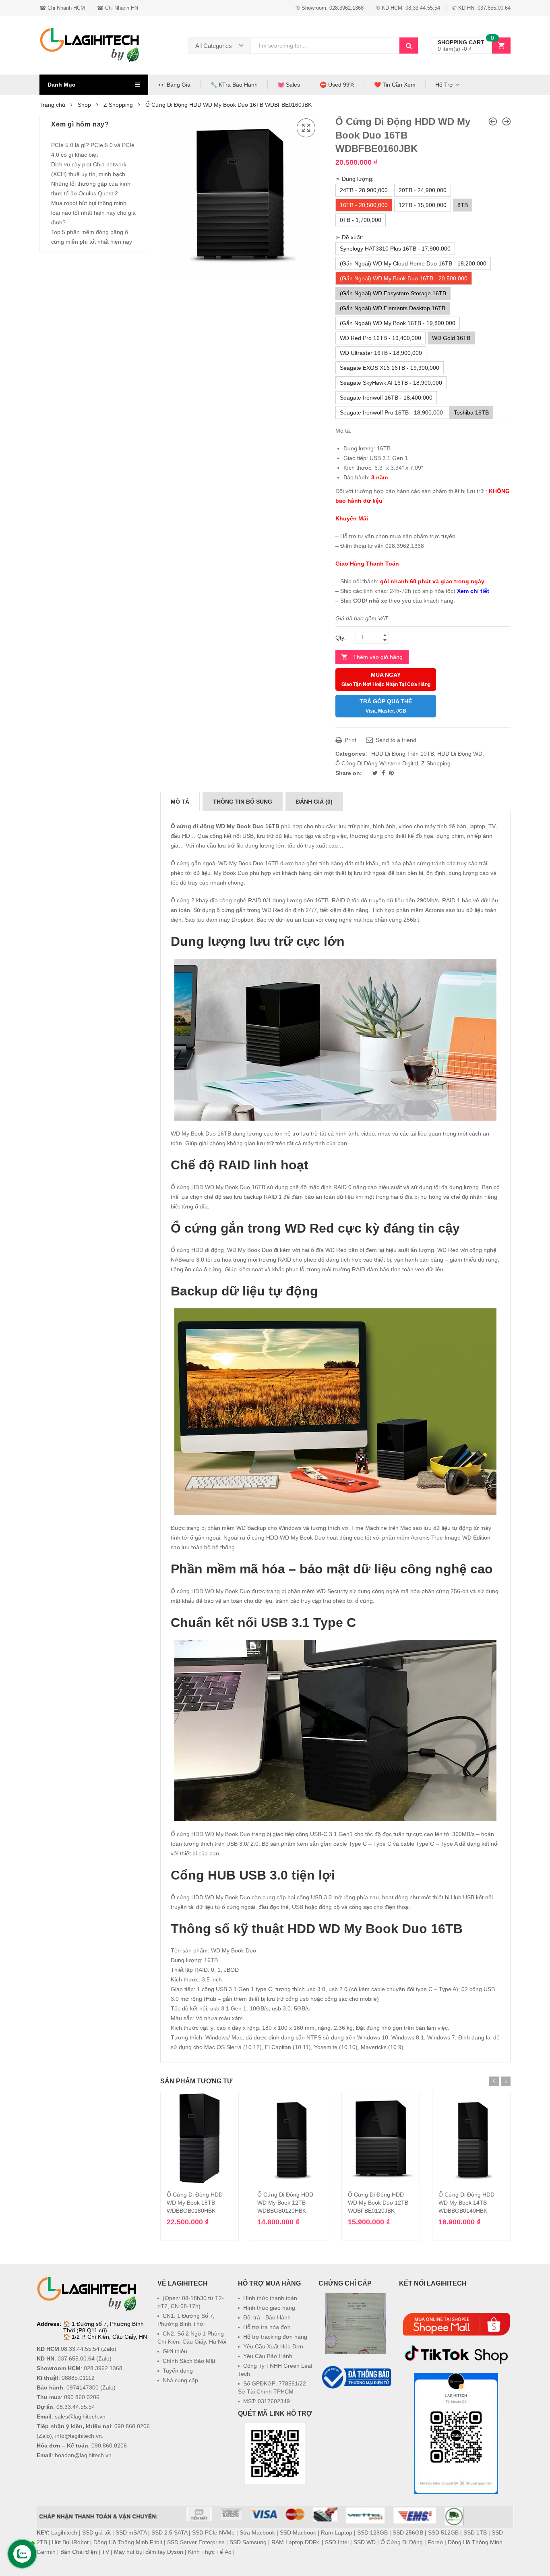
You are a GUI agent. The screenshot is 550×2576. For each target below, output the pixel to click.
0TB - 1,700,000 (361, 220)
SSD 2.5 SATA (169, 2532)
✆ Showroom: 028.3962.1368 (330, 8)
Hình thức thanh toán (270, 2298)
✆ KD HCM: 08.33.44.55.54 (408, 8)
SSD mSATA (131, 2532)
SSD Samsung (248, 2542)
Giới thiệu (175, 2351)
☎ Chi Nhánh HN (118, 8)
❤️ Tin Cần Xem (395, 85)
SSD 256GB (408, 2532)
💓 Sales (289, 85)
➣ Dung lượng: (355, 179)
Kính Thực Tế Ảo (210, 2552)
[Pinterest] (391, 773)
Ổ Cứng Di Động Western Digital (377, 763)
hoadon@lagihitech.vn (83, 2455)
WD (232, 1250)
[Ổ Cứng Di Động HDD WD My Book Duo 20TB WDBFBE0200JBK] (507, 121)
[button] (356, 2410)
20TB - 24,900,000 (423, 190)
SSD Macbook (298, 2532)
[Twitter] (376, 773)
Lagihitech (64, 2532)
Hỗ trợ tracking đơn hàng (275, 2337)
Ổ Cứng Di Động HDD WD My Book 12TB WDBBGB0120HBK (285, 2203)
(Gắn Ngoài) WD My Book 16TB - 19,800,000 (398, 323)
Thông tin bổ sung (243, 802)
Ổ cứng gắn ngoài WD (199, 863)
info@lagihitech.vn (79, 2436)
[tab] (180, 802)
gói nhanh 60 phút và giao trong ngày (432, 581)
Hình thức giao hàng (269, 2308)
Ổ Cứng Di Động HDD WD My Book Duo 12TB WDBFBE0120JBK (378, 2203)
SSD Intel (337, 2542)
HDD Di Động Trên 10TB (403, 754)
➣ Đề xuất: (349, 237)
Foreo (435, 2542)
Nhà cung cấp (180, 2380)
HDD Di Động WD (460, 754)
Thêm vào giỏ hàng (378, 657)
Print (350, 740)
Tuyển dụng (178, 2371)
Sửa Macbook (257, 2532)
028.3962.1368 (103, 2368)
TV (105, 2552)
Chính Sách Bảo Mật (189, 2361)
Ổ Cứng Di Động (402, 2542)
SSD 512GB (443, 2532)
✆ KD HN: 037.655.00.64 (481, 8)
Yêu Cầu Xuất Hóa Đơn (273, 2346)
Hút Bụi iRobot (70, 2542)
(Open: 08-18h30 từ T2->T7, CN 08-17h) (191, 2302)
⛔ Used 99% (337, 85)
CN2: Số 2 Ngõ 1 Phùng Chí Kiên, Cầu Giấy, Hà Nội (192, 2338)
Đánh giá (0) (314, 802)
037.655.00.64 (76, 2358)
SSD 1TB (475, 2532)
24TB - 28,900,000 (364, 190)
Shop (84, 105)
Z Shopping (118, 105)
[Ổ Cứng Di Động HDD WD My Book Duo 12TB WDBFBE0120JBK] (493, 121)
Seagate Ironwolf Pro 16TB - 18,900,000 (391, 412)
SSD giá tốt (96, 2532)
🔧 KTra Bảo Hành (234, 85)
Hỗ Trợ (444, 85)
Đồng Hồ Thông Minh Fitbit (128, 2542)
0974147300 (83, 2387)
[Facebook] (384, 773)
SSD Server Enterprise (196, 2542)
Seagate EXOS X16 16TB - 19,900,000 (390, 368)
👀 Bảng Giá (174, 85)
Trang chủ (52, 105)
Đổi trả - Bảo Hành (267, 2317)
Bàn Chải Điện (79, 2552)
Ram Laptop (337, 2532)
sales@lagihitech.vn (80, 2416)
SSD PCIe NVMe (213, 2532)
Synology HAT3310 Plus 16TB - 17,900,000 (395, 249)
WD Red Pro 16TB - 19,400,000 (380, 338)
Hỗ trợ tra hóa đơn (267, 2327)
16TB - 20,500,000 (364, 205)
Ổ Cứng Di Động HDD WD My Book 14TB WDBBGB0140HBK (466, 2203)
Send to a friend (395, 740)
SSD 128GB (372, 2532)
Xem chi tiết (473, 591)
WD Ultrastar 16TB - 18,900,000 (381, 353)
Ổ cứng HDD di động (197, 1250)
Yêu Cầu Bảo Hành (268, 2356)
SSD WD (365, 2542)
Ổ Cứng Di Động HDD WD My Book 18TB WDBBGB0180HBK (195, 2203)
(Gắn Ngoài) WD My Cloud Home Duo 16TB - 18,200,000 (413, 263)
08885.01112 (78, 2378)
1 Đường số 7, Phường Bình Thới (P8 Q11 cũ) (103, 2327)
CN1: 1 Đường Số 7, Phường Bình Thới (186, 2320)
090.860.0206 (82, 2397)
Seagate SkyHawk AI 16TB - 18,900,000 (391, 383)
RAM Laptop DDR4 (296, 2542)
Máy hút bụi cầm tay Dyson (149, 2552)
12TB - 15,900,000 (423, 205)
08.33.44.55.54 (80, 2349)
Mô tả (180, 802)
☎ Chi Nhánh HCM (62, 8)
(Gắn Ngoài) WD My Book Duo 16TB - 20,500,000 (404, 278)
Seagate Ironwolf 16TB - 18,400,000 (386, 398)
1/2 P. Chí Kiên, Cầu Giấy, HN (109, 2337)
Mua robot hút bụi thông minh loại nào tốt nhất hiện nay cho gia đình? (93, 213)
